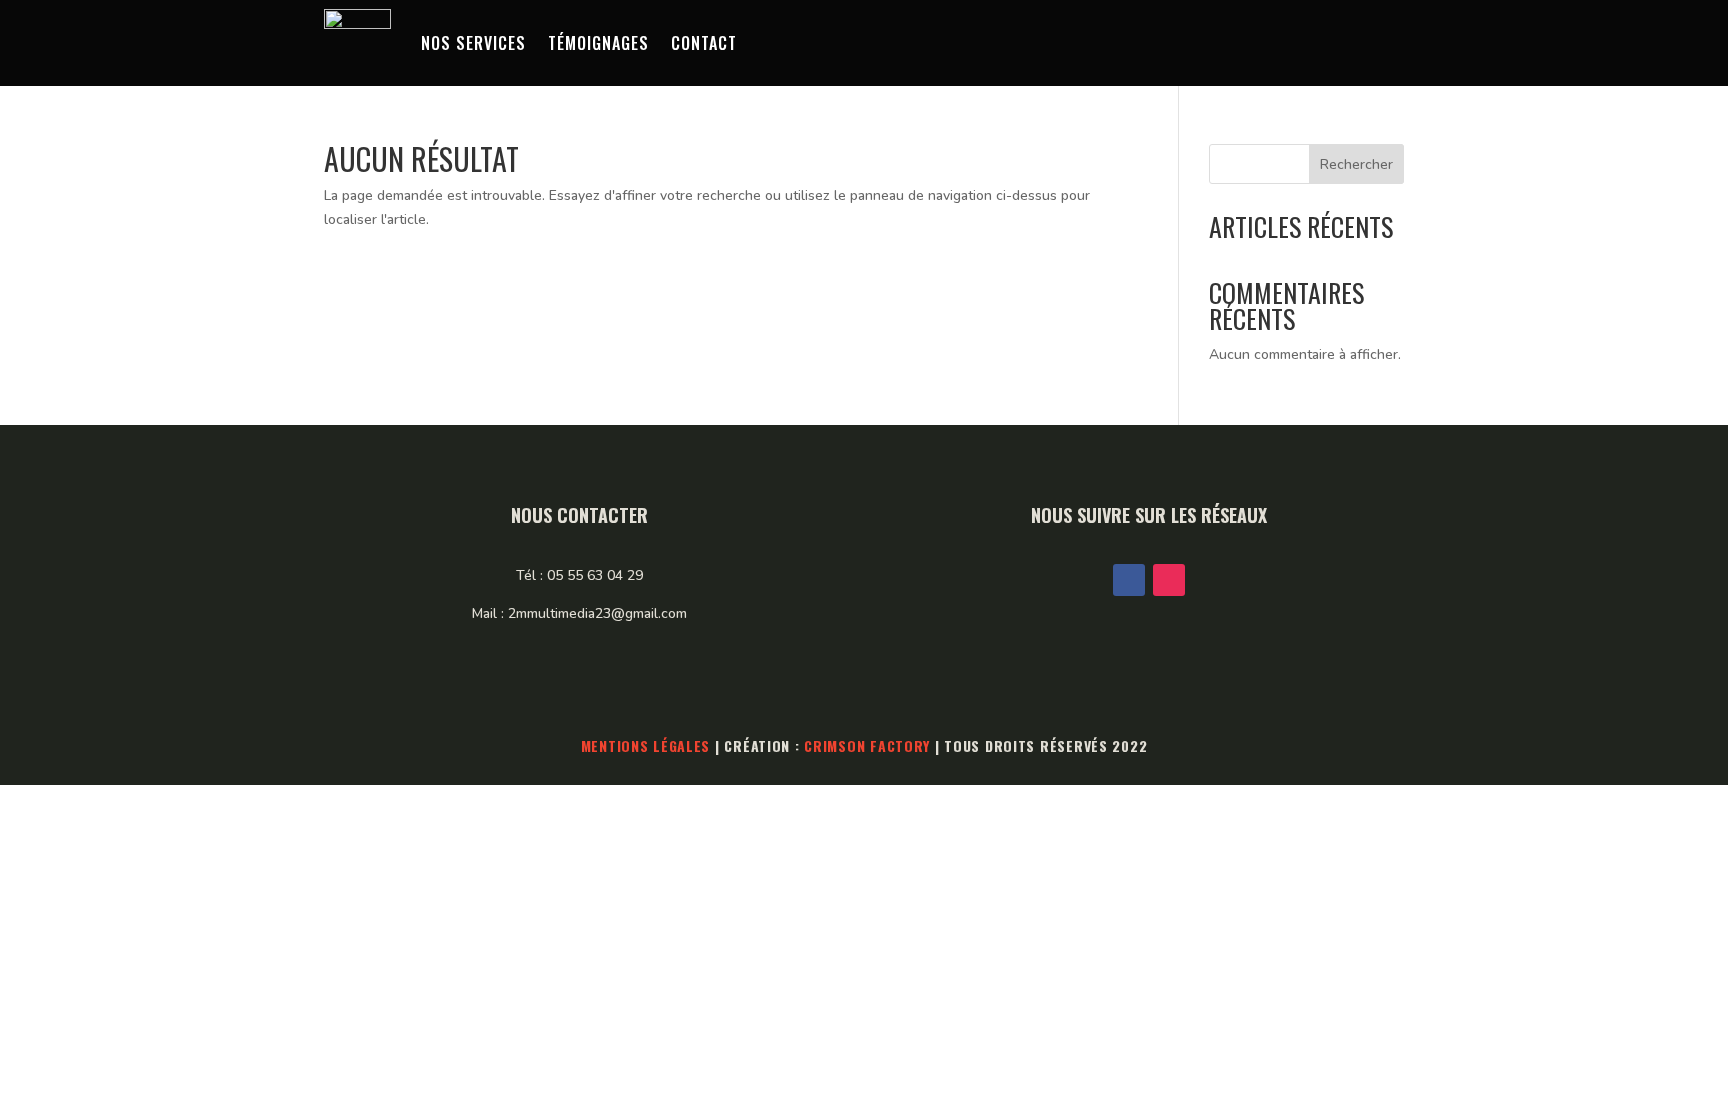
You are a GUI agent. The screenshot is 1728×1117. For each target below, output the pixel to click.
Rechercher (1356, 164)
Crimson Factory (867, 745)
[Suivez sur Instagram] (1169, 580)
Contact (704, 43)
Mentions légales (646, 745)
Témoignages (598, 43)
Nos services (473, 43)
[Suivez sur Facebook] (1129, 580)
